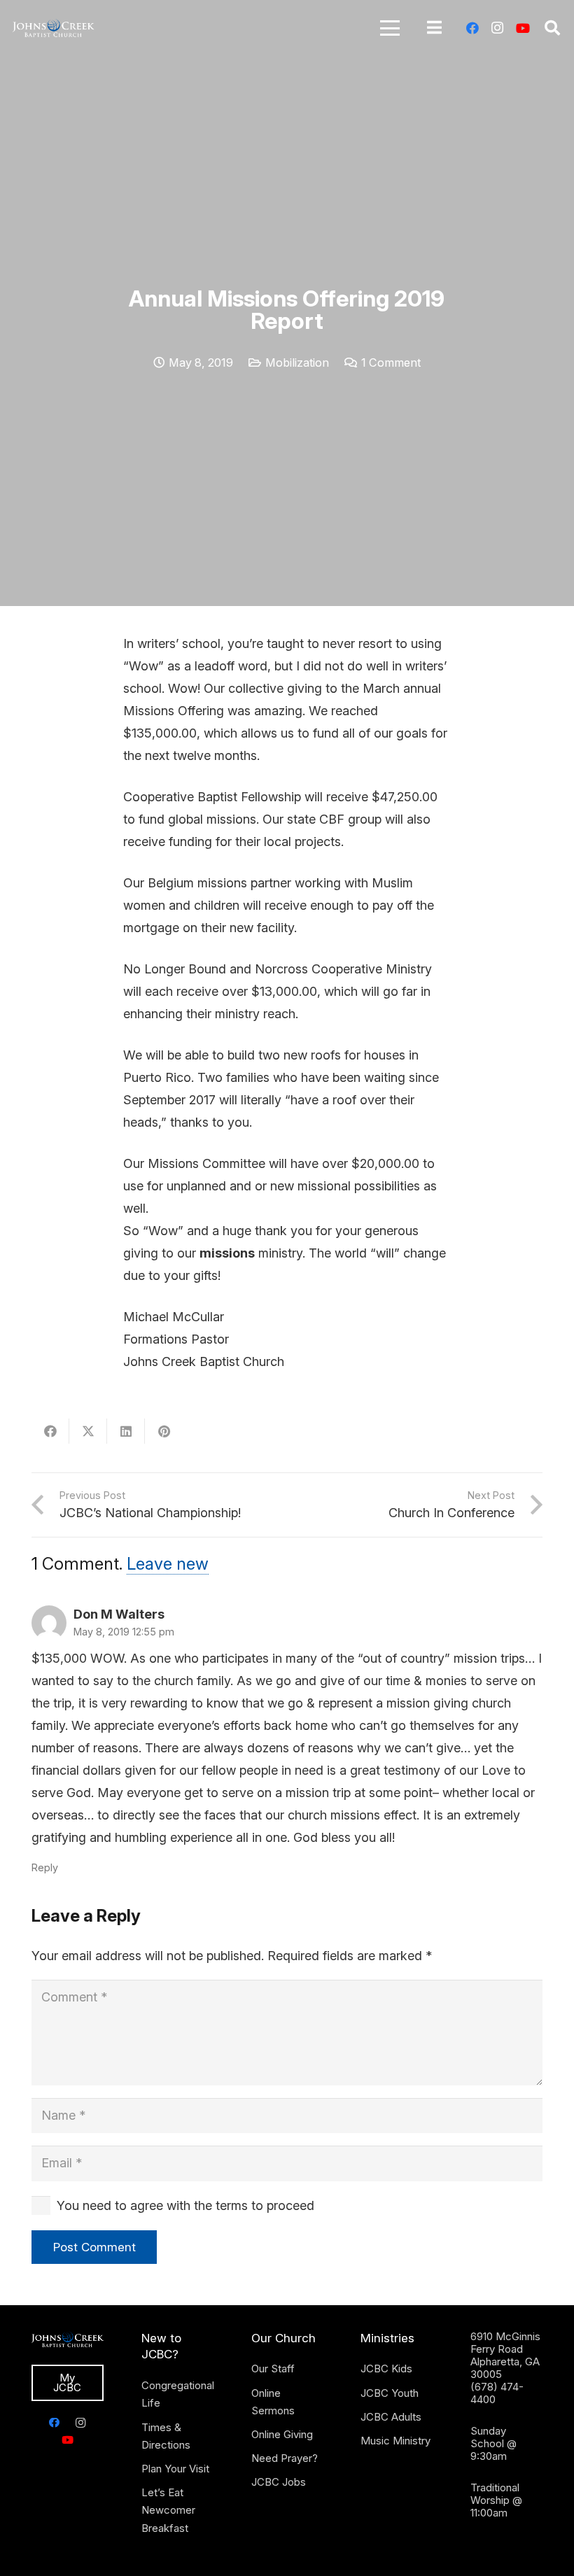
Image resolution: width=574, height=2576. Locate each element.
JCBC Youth (390, 2393)
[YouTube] (523, 28)
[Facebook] (472, 28)
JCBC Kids (386, 2369)
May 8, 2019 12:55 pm (124, 1632)
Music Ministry (395, 2441)
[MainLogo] (54, 28)
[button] (390, 28)
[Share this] (50, 1431)
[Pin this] (164, 1431)
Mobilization (297, 363)
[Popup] (434, 28)
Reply (45, 1867)
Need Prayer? (285, 2458)
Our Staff (273, 2369)
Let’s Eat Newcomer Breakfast (168, 2510)
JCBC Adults (391, 2417)
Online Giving (282, 2434)
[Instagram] (498, 28)
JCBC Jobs (279, 2482)
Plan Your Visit (175, 2469)
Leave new (168, 1564)
